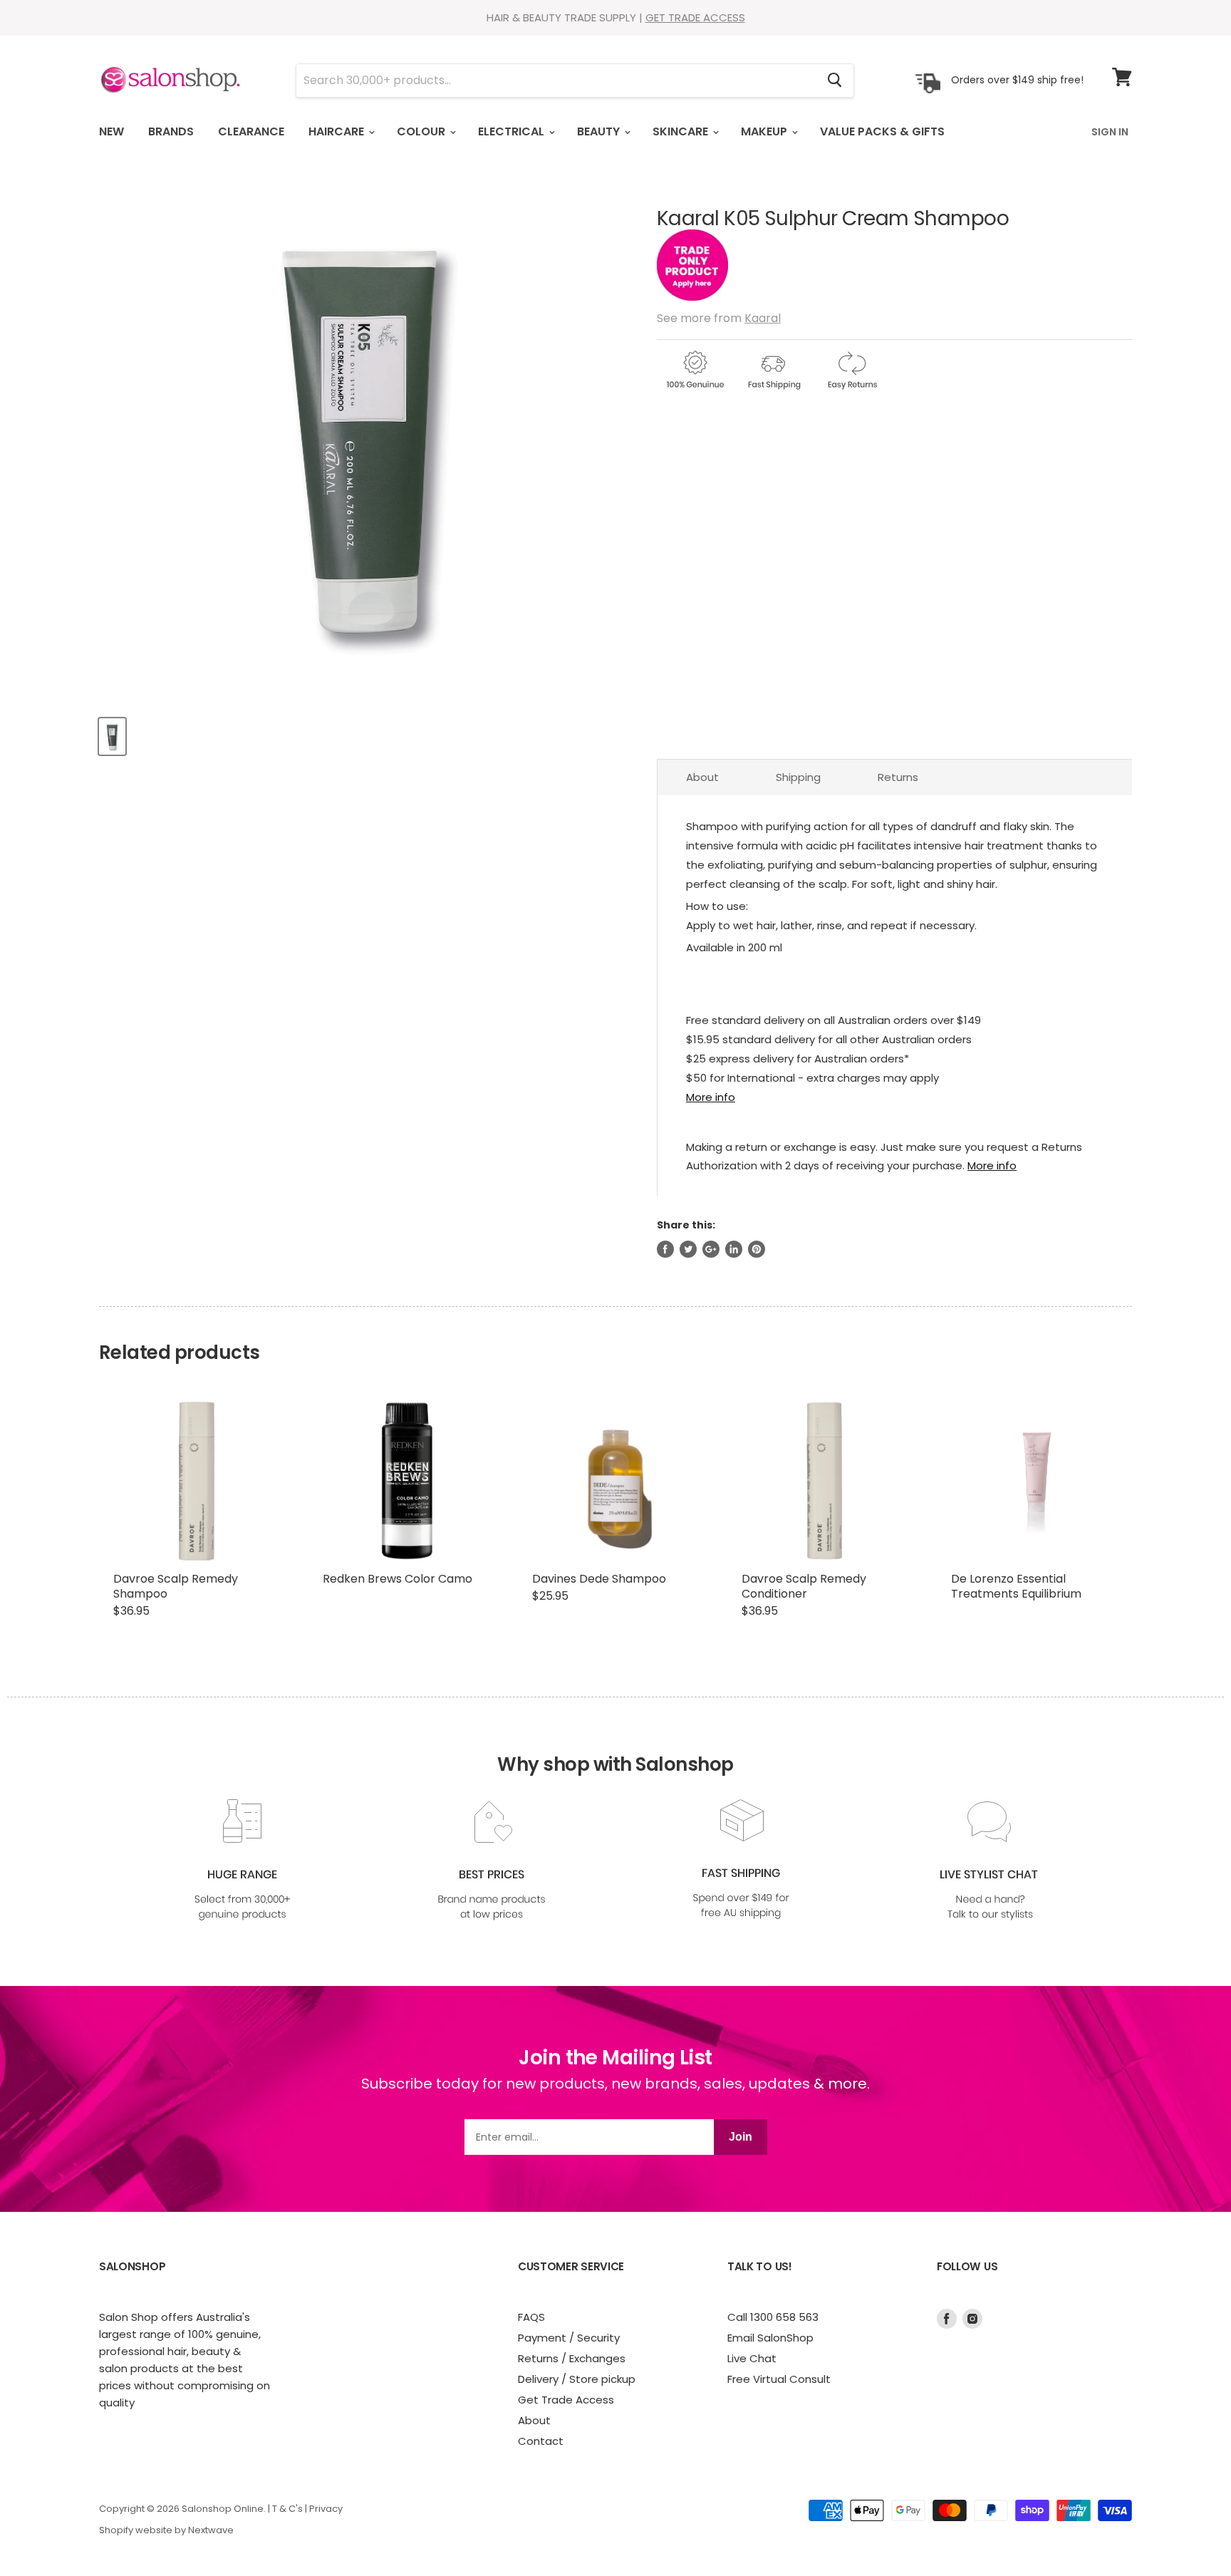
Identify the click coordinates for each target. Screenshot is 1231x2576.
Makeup (765, 131)
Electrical (513, 131)
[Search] (835, 81)
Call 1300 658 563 (773, 2317)
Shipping (798, 777)
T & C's (287, 2509)
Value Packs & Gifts (882, 131)
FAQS (531, 2317)
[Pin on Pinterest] (757, 1249)
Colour (422, 131)
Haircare (338, 131)
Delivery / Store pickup (577, 2379)
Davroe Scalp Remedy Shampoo (176, 1586)
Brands (171, 131)
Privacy (326, 2509)
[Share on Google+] (711, 1249)
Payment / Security (569, 2338)
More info (711, 1097)
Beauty (600, 131)
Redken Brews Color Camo (398, 1579)
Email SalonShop (770, 2338)
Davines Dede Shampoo (599, 1579)
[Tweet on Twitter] (688, 1249)
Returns (898, 777)
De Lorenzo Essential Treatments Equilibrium (1016, 1586)
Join (741, 2137)
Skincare (682, 131)
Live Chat (752, 2358)
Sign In (1110, 132)
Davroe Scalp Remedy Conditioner (804, 1586)
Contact (541, 2441)
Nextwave (211, 2530)
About (702, 777)
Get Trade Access (566, 2400)
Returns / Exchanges (572, 2358)
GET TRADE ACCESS (695, 17)
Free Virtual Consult (779, 2379)
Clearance (251, 131)
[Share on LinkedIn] (734, 1249)
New (111, 131)
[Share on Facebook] (665, 1249)
